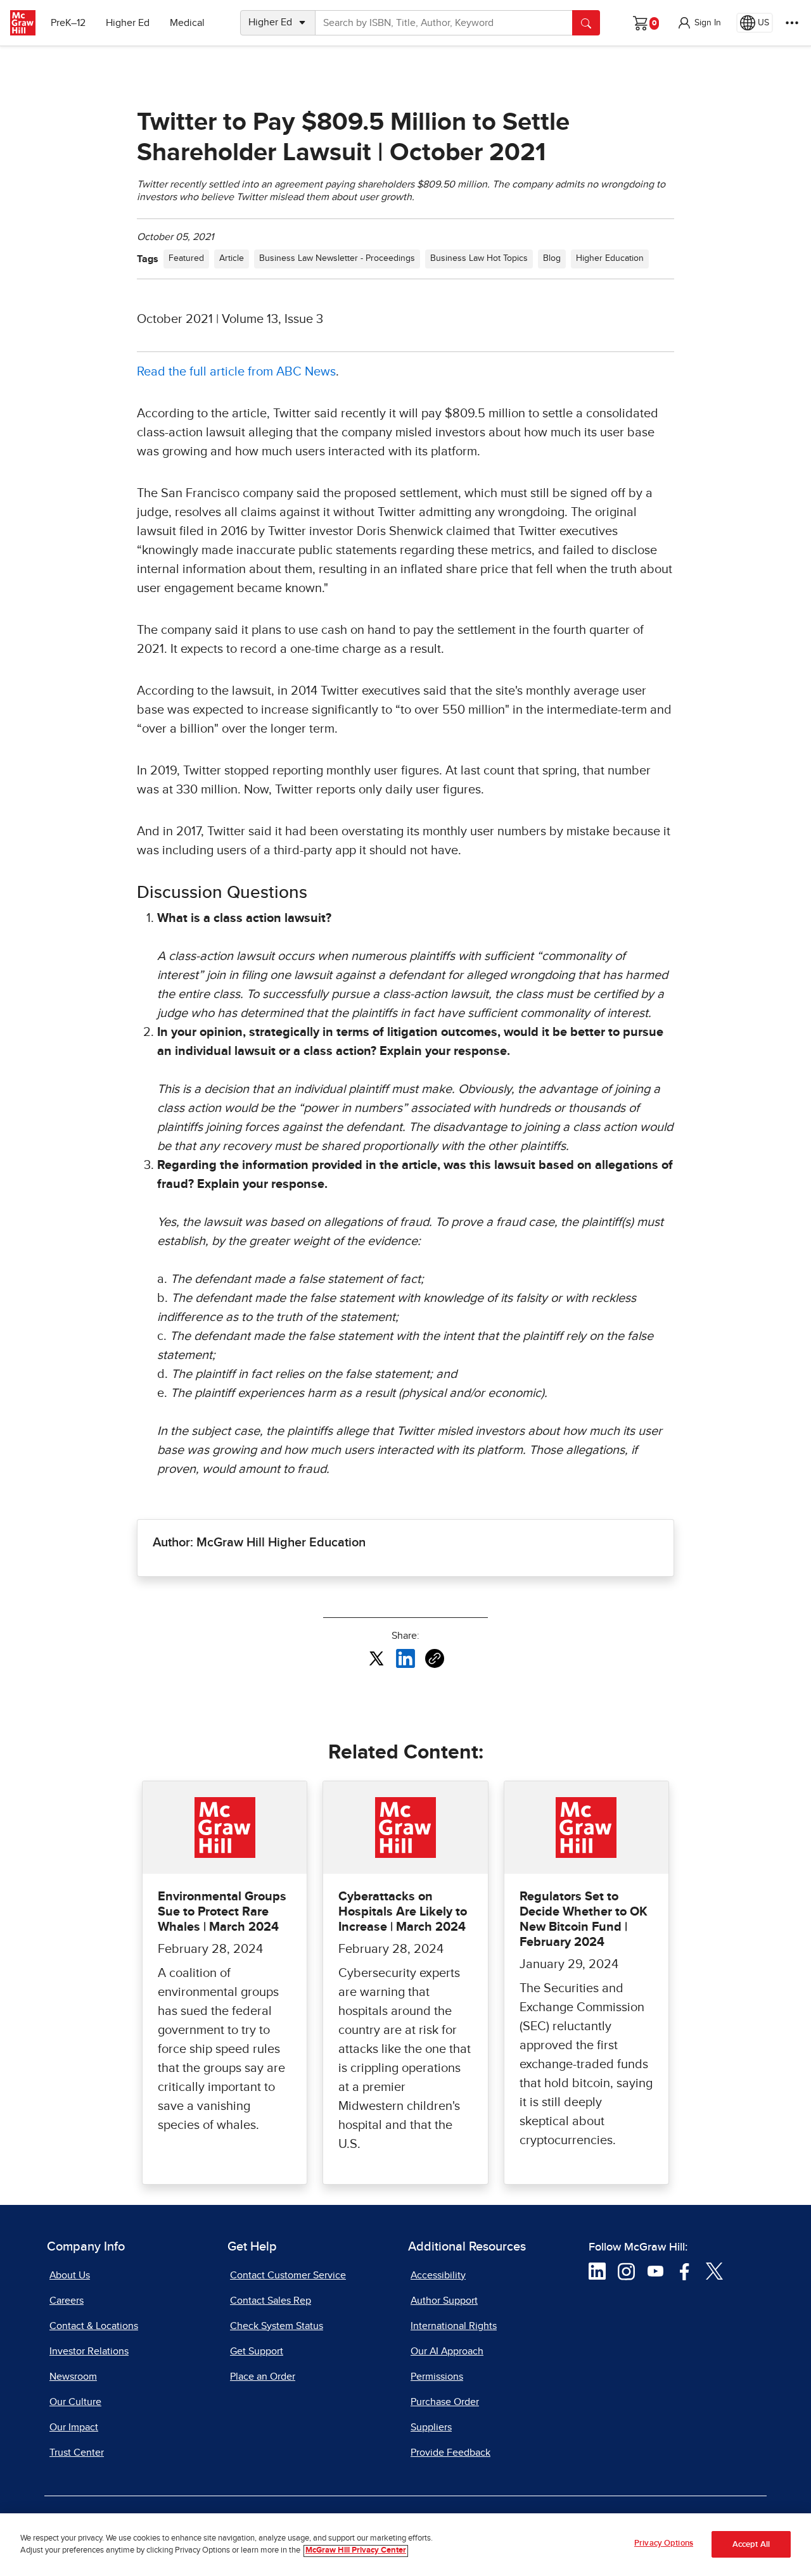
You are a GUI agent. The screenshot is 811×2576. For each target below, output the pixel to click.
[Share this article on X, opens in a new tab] (376, 1658)
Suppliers (431, 2427)
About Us (70, 2275)
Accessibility (438, 2275)
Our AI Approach (447, 2351)
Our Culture (75, 2402)
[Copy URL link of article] (435, 1658)
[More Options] (792, 23)
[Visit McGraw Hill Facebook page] (685, 2270)
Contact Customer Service (288, 2275)
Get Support (257, 2351)
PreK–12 (68, 23)
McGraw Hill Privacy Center (356, 2551)
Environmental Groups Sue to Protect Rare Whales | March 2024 (222, 1912)
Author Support (444, 2301)
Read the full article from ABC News (236, 372)
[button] (699, 23)
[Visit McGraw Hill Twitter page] (714, 2270)
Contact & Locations (94, 2326)
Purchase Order (445, 2402)
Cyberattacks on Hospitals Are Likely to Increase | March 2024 (403, 1912)
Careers (67, 2301)
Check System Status (277, 2326)
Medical (187, 23)
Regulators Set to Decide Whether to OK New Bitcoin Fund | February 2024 (584, 1919)
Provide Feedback (450, 2453)
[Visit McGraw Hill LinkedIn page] (597, 2270)
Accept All (751, 2545)
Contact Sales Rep (271, 2301)
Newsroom (73, 2377)
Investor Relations (89, 2351)
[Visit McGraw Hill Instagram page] (626, 2270)
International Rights (454, 2326)
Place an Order (263, 2377)
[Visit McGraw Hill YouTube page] (655, 2270)
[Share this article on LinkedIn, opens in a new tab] (405, 1658)
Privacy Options (664, 2543)
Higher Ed (128, 23)
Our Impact (74, 2427)
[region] (405, 2545)
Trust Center (77, 2453)
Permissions (437, 2377)
